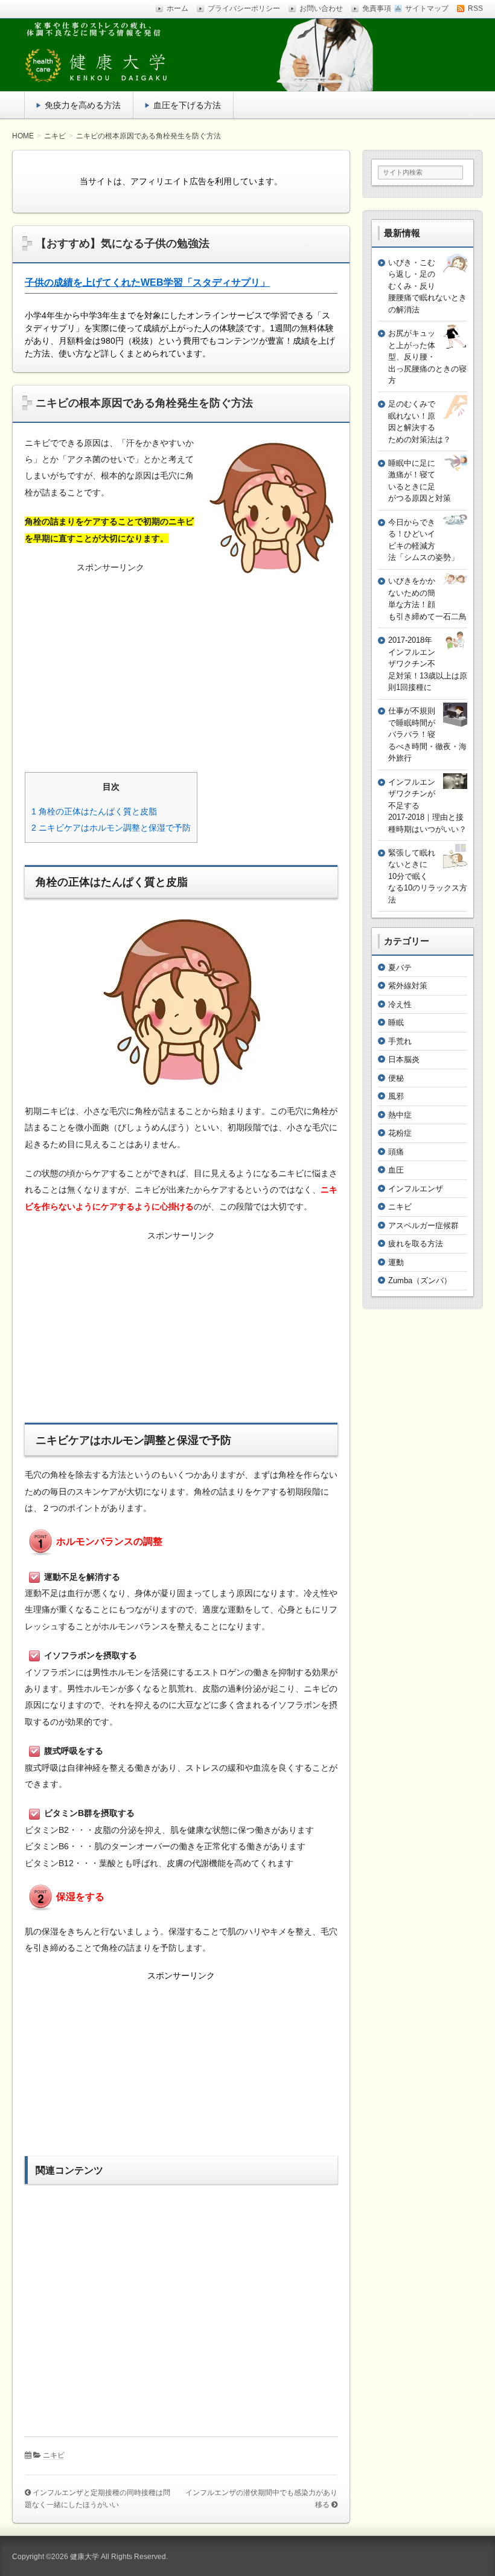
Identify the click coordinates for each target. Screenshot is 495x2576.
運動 (396, 1262)
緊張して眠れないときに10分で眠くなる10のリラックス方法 (428, 876)
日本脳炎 (404, 1059)
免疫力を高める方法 (83, 105)
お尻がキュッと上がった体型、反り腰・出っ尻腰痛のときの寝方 (427, 357)
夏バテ (400, 968)
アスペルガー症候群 (423, 1225)
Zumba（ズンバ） (420, 1280)
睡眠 (396, 1022)
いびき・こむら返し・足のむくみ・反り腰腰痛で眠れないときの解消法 (427, 286)
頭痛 (396, 1152)
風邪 (396, 1096)
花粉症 (400, 1133)
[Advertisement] (181, 662)
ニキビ (54, 2455)
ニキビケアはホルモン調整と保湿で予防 (111, 828)
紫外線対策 (408, 986)
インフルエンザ (416, 1189)
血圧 (396, 1170)
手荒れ (400, 1041)
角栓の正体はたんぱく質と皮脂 (94, 811)
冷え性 (400, 1004)
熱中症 (400, 1115)
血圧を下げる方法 (187, 105)
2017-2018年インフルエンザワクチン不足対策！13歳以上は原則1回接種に (428, 664)
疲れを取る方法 (416, 1244)
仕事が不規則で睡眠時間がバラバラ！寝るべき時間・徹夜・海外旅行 (427, 734)
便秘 (396, 1078)
